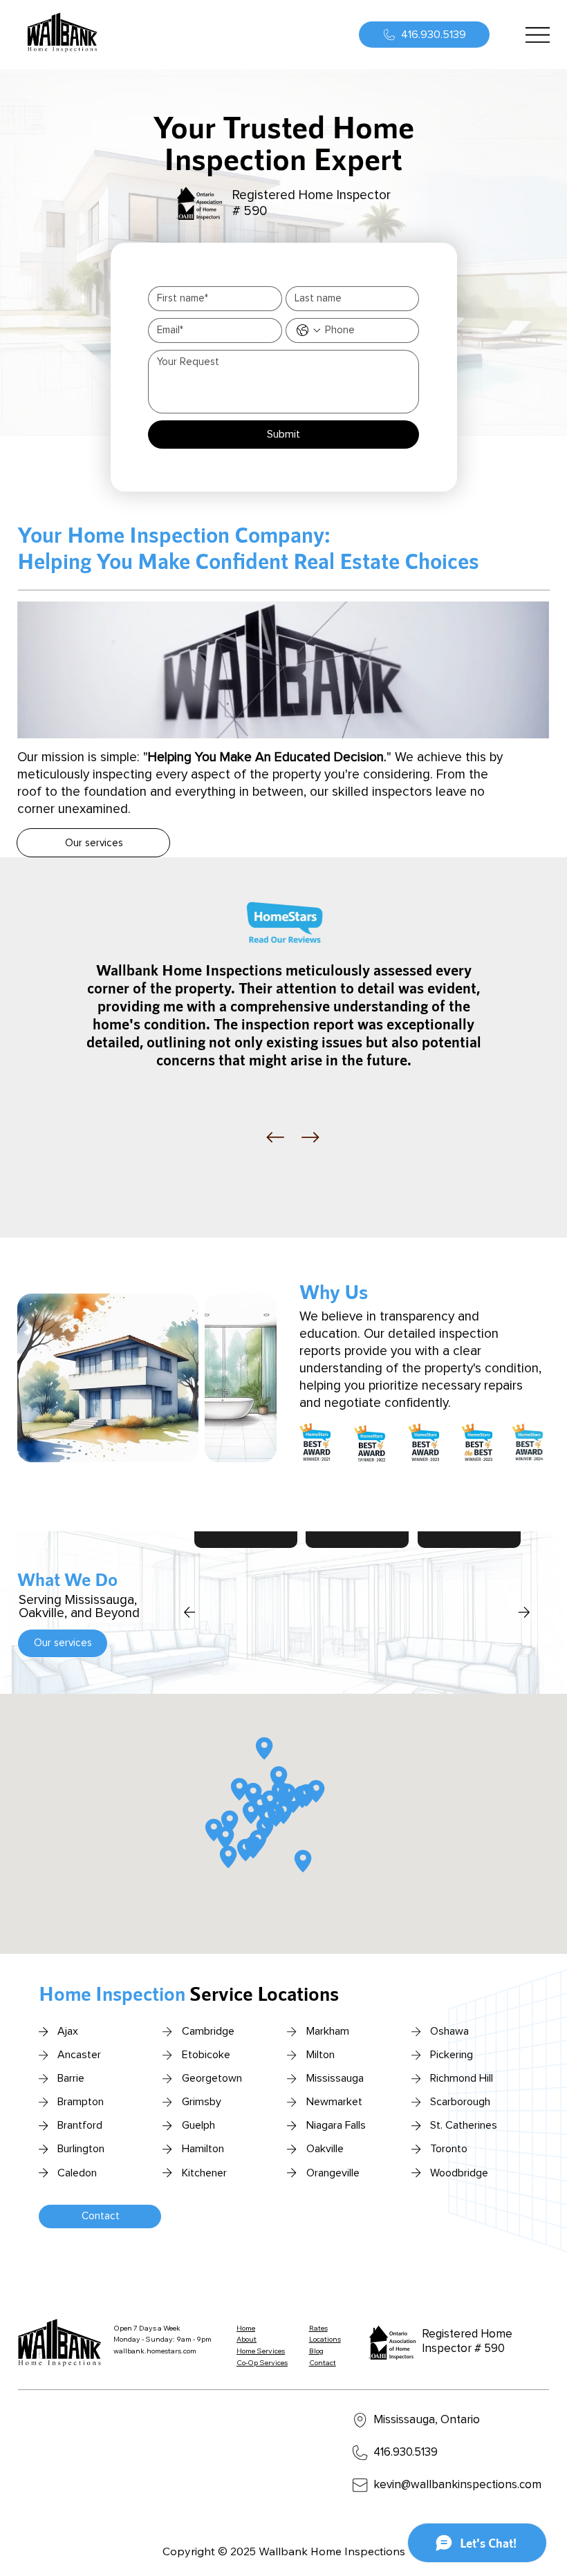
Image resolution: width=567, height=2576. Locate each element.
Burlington (81, 2149)
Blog (316, 2351)
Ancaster (79, 2055)
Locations (325, 2339)
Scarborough (460, 2102)
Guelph (198, 2125)
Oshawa (449, 2031)
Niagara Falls (336, 2125)
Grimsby (202, 2102)
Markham (328, 2031)
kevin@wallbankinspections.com (457, 2485)
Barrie (71, 2078)
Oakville (325, 2149)
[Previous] (275, 1137)
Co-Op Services (262, 2363)
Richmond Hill (462, 2078)
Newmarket (334, 2102)
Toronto (449, 2149)
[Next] (310, 1137)
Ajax (68, 2031)
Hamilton (203, 2149)
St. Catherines (464, 2125)
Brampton (81, 2102)
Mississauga (335, 2078)
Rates (318, 2328)
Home (246, 2328)
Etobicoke (206, 2055)
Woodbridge (459, 2173)
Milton (320, 2055)
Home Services (261, 2351)
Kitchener (204, 2173)
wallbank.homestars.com (155, 2351)
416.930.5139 (406, 2453)
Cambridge (208, 2031)
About (247, 2339)
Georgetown (212, 2078)
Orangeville (333, 2173)
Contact (323, 2363)
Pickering (452, 2055)
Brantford (80, 2125)
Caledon (77, 2173)
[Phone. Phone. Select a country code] (308, 330)
